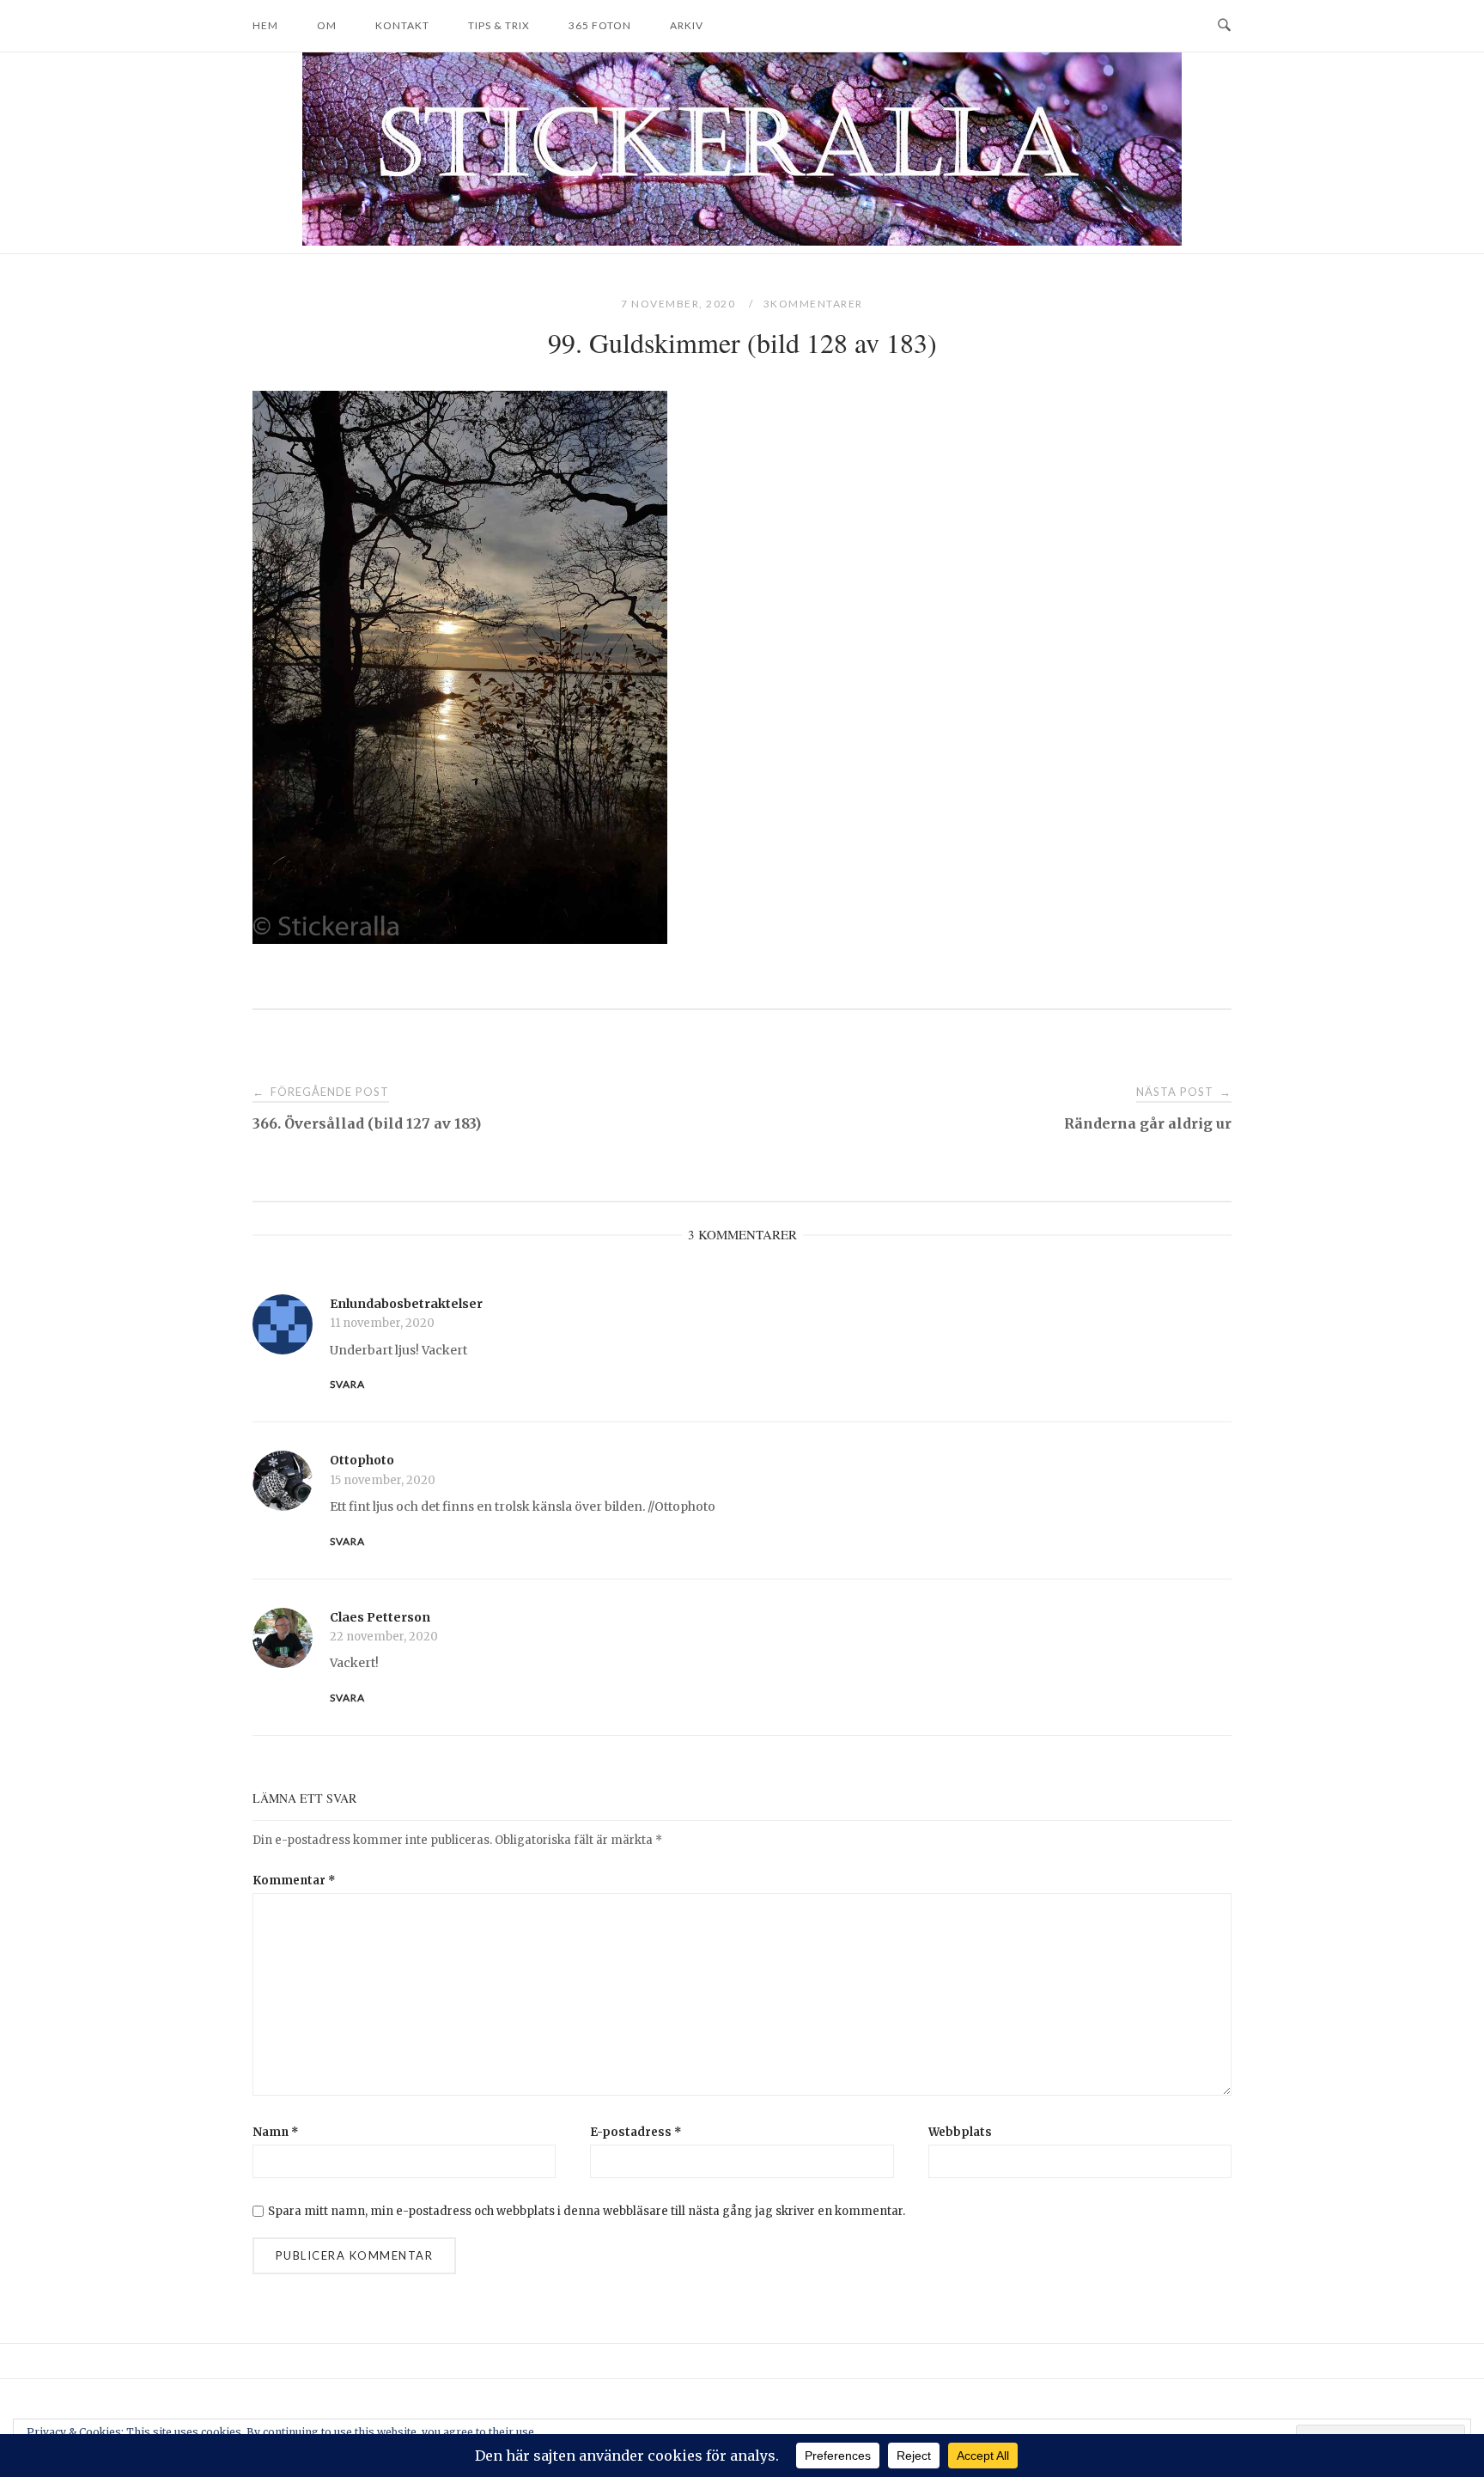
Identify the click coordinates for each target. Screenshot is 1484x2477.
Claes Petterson (380, 1617)
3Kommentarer (813, 304)
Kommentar (294, 1881)
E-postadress (636, 2132)
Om (327, 25)
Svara (347, 1384)
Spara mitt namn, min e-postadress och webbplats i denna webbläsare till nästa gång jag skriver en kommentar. (587, 2211)
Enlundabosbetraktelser (406, 1304)
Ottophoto (362, 1460)
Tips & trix (499, 25)
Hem (265, 25)
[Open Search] (1224, 26)
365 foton (600, 25)
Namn (276, 2132)
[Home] (742, 241)
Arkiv (687, 25)
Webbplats (960, 2132)
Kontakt (402, 25)
